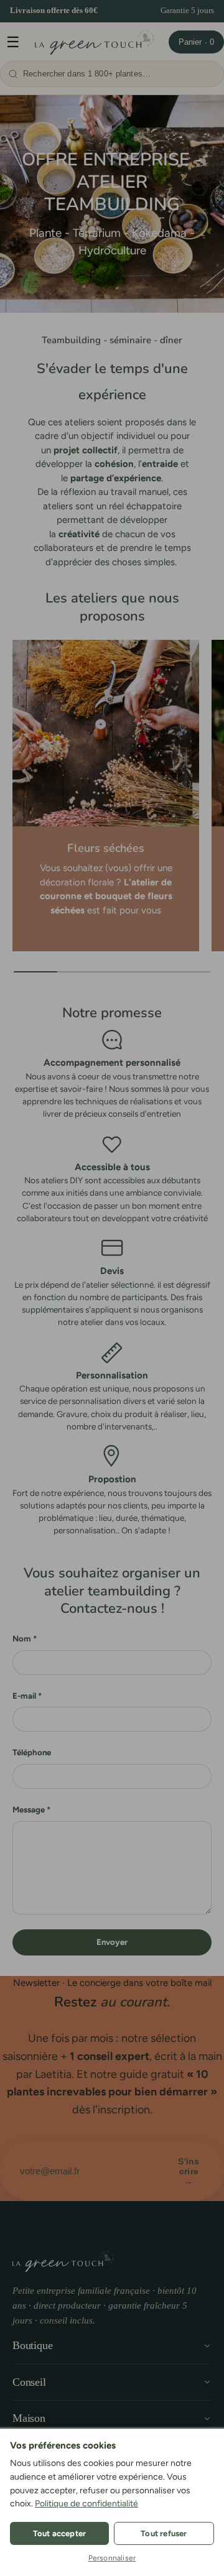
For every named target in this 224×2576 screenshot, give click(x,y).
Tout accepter (60, 2533)
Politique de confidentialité (86, 2504)
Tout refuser (164, 2533)
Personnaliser (112, 2558)
